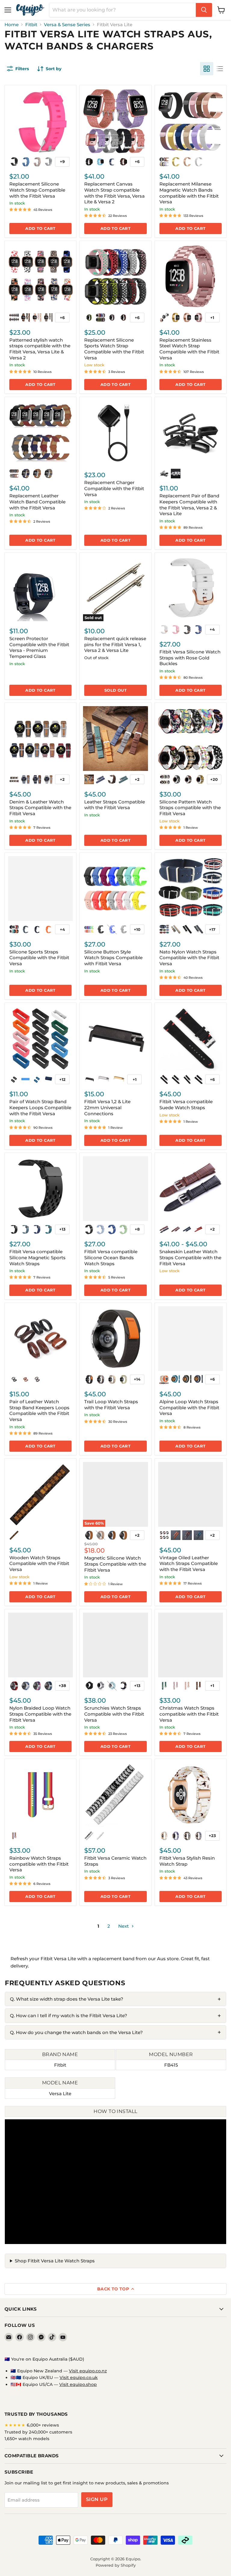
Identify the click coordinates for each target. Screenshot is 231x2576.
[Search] (204, 10)
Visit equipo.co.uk (79, 2377)
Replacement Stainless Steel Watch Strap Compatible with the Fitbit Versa (189, 349)
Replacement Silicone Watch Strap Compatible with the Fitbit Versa (37, 190)
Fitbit (31, 25)
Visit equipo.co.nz (88, 2371)
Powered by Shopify (116, 2565)
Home (12, 25)
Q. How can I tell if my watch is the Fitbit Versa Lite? (69, 2016)
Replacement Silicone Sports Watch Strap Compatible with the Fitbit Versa (114, 349)
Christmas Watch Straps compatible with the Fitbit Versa (189, 1714)
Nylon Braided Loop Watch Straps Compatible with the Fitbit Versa (40, 1714)
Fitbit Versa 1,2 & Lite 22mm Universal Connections (107, 1107)
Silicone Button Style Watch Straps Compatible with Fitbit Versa (113, 958)
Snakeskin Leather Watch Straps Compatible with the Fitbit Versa (190, 1257)
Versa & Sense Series (67, 25)
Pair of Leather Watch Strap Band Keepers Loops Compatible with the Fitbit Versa (39, 1410)
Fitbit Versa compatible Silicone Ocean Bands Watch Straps (111, 1257)
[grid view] (207, 69)
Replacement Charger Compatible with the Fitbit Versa (114, 488)
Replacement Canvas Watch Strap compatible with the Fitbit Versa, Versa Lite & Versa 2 (114, 193)
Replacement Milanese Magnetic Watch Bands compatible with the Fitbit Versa (189, 193)
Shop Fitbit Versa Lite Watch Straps (55, 2261)
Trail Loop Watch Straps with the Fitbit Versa (111, 1405)
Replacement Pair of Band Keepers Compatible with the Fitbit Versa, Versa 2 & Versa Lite (189, 505)
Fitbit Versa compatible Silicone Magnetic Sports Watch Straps (37, 1257)
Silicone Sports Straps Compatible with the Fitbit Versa (39, 958)
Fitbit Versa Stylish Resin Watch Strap (187, 1861)
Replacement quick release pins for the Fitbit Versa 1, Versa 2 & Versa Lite (115, 644)
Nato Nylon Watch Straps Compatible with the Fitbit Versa (189, 958)
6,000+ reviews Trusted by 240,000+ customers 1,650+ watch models (38, 2432)
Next (124, 1926)
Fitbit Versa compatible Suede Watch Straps (186, 1105)
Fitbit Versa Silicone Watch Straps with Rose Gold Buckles (190, 658)
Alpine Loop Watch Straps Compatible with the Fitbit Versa (189, 1407)
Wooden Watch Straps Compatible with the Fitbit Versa (39, 1563)
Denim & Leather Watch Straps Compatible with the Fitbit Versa (40, 808)
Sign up (97, 2499)
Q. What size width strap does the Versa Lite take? (67, 1999)
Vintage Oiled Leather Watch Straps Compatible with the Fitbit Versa (189, 1563)
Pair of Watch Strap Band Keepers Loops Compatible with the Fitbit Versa (40, 1107)
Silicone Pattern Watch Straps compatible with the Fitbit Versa (190, 808)
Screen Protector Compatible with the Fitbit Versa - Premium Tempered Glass (39, 647)
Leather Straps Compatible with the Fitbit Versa (115, 805)
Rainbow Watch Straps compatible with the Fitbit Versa (39, 1864)
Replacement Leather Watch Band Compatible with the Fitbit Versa (37, 502)
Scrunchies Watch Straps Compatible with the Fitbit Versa (114, 1714)
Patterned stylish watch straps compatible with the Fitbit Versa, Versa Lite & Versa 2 (40, 349)
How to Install (115, 2111)
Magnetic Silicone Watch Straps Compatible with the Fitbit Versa (115, 1564)
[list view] (220, 69)
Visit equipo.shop (78, 2384)
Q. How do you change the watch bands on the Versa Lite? (76, 2032)
